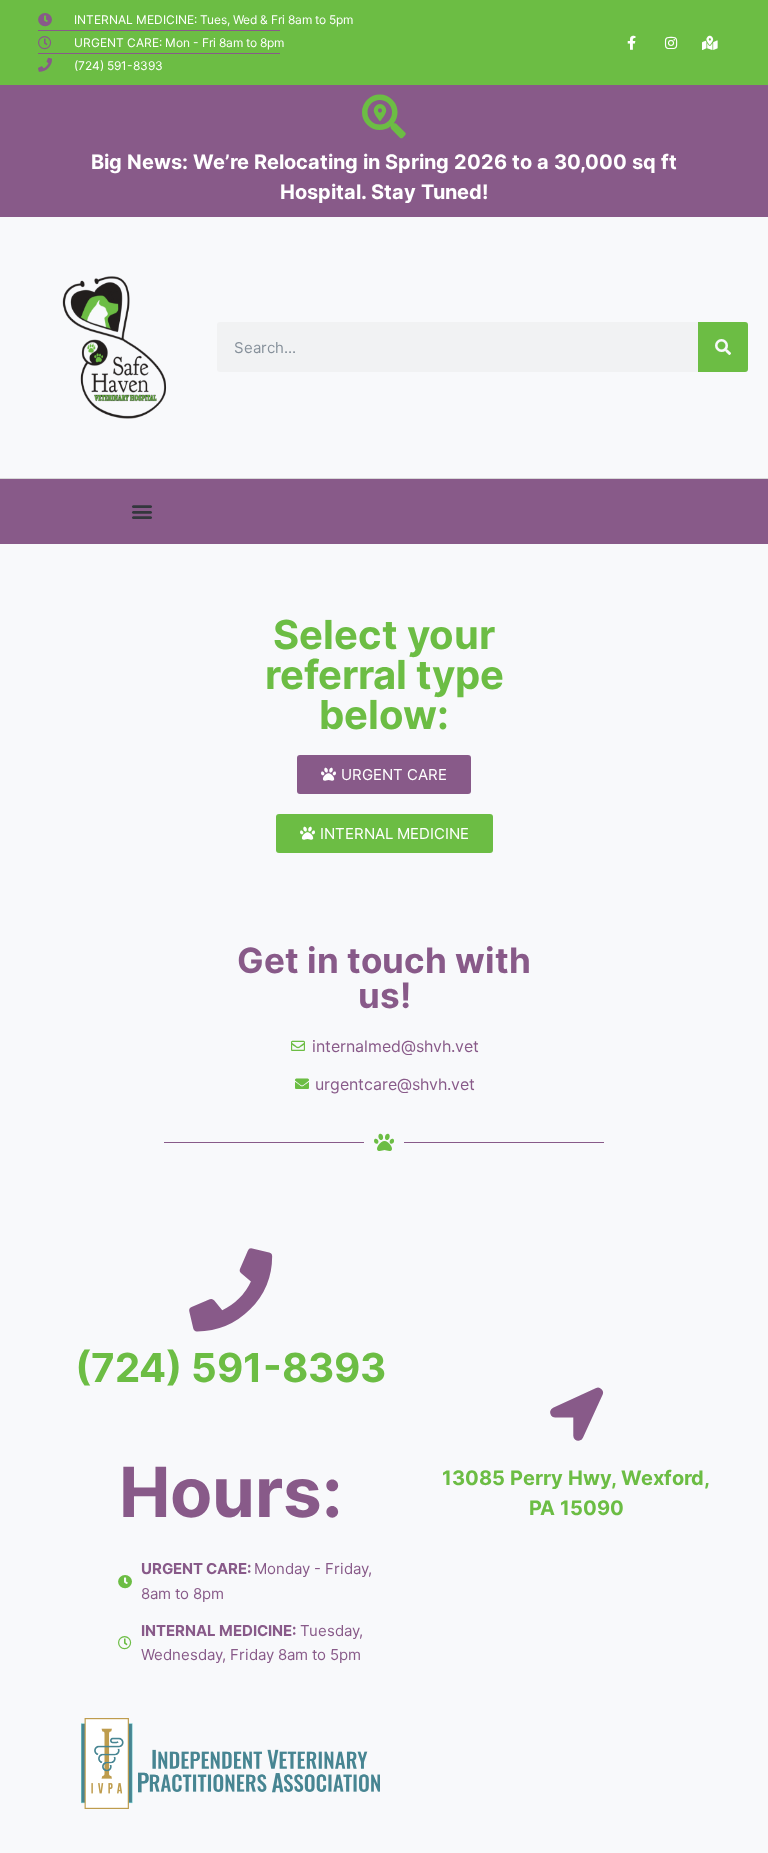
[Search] (723, 347)
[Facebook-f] (631, 42)
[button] (142, 511)
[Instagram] (670, 42)
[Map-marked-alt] (709, 42)
